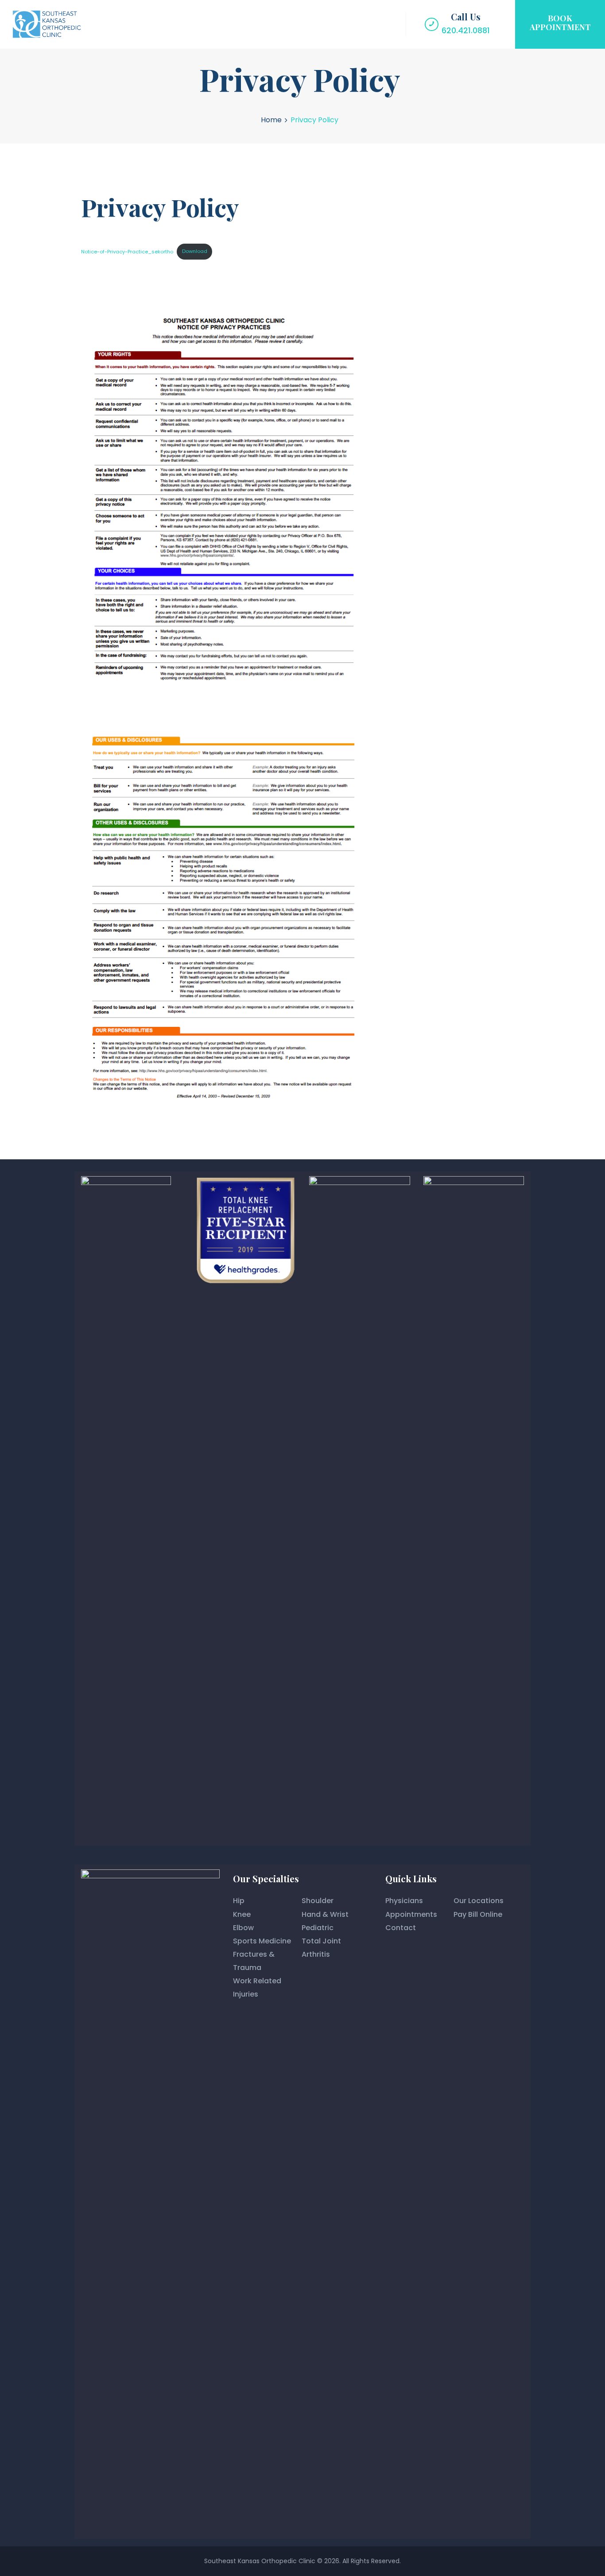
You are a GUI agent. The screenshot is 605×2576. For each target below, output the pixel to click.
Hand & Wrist (325, 1914)
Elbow (243, 1928)
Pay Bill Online (478, 1914)
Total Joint (321, 1941)
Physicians (404, 1901)
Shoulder (318, 1901)
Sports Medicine (262, 1941)
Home (271, 120)
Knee (242, 1914)
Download (195, 251)
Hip (239, 1901)
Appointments (411, 1914)
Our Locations (479, 1901)
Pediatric (318, 1928)
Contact (401, 1928)
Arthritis (316, 1954)
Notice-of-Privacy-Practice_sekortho (127, 251)
